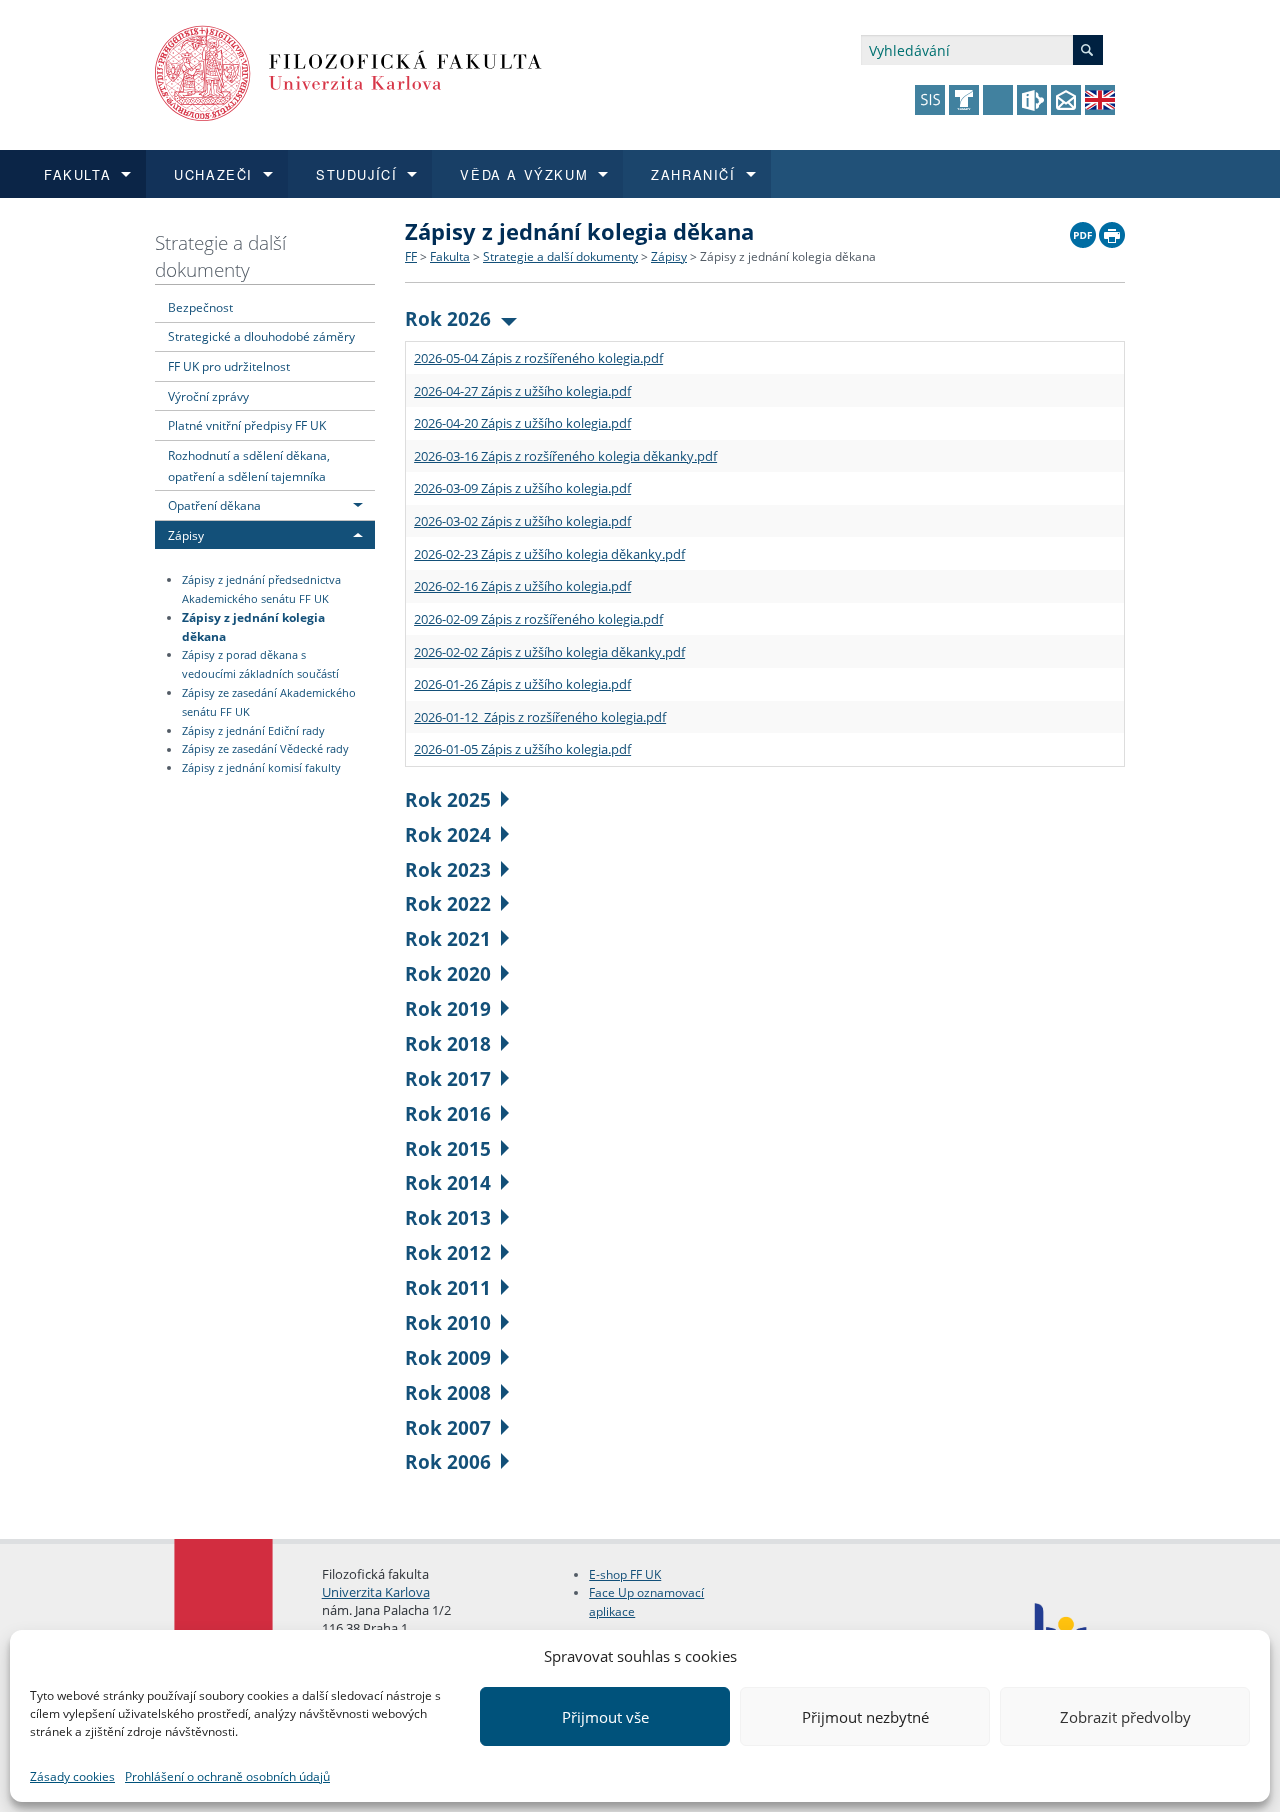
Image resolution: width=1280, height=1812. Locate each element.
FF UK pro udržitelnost (229, 366)
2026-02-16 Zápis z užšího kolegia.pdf (522, 586)
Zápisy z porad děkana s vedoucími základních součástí (260, 664)
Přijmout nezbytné (865, 1717)
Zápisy (186, 535)
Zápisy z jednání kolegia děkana (253, 626)
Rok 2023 (448, 869)
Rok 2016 (448, 1113)
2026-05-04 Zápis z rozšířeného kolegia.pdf (538, 358)
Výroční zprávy (208, 396)
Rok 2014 (448, 1182)
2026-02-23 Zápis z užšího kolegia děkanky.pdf (549, 554)
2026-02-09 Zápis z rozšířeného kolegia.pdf (538, 619)
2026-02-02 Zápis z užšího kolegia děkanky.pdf (549, 652)
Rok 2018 (448, 1043)
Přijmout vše (605, 1717)
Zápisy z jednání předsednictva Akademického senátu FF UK (261, 589)
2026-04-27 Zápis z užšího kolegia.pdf (522, 391)
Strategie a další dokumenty (220, 256)
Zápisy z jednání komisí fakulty (261, 768)
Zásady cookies (72, 1776)
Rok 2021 (448, 938)
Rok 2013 (448, 1217)
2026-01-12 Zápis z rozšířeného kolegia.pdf (540, 717)
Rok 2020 (448, 973)
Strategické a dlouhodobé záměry (261, 336)
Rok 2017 (448, 1078)
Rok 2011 (448, 1287)
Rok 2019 (448, 1008)
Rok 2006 (448, 1461)
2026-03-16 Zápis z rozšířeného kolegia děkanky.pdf (565, 456)
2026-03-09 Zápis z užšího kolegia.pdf (522, 488)
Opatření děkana (214, 505)
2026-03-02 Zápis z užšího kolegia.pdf (522, 521)
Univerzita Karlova (376, 1592)
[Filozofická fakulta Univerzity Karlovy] (348, 71)
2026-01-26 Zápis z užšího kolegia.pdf (522, 684)
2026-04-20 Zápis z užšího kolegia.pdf (522, 423)
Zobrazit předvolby (1125, 1717)
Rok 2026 (448, 318)
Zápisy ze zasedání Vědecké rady (265, 750)
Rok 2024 (448, 834)
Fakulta (450, 256)
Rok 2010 (448, 1322)
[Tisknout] (1112, 230)
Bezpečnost (200, 307)
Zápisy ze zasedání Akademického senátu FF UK (269, 702)
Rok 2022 (448, 903)
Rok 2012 (448, 1252)
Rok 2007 (448, 1427)
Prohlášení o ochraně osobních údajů (227, 1776)
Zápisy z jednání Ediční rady (253, 731)
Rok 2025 (448, 799)
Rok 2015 (448, 1148)
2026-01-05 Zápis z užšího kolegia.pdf (522, 749)
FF (411, 256)
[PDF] (1083, 230)
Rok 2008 (448, 1392)
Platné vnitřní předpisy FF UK (247, 425)
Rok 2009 (448, 1357)
